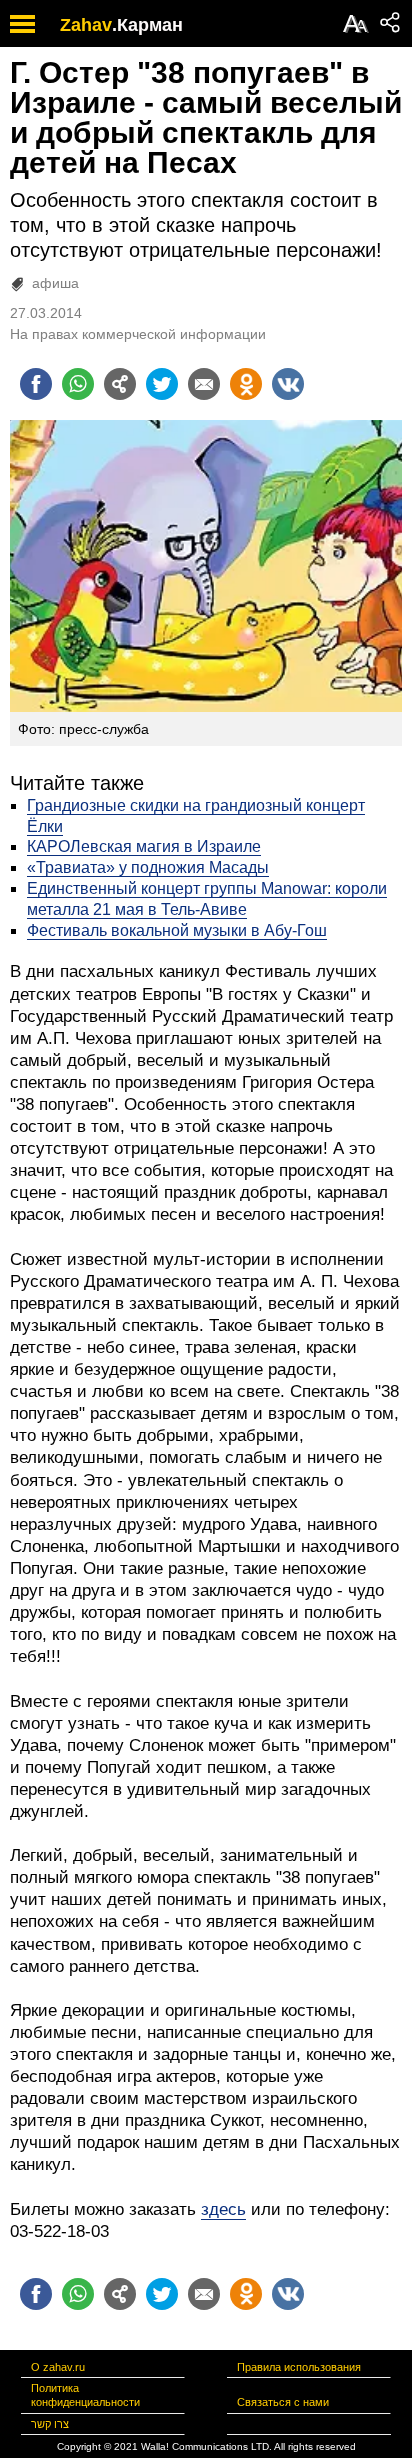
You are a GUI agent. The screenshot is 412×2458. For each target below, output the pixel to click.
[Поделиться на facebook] (36, 384)
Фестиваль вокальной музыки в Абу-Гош (177, 930)
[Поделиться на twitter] (162, 384)
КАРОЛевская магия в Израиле (144, 846)
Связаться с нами (283, 2402)
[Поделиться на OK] (246, 384)
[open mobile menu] (22, 23)
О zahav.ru (58, 2367)
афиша (55, 283)
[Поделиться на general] (120, 384)
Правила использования (299, 2367)
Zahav (86, 25)
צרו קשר (50, 2424)
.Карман (147, 25)
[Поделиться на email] (204, 384)
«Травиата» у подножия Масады (148, 867)
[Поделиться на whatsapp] (78, 384)
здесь (223, 2209)
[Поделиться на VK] (288, 384)
